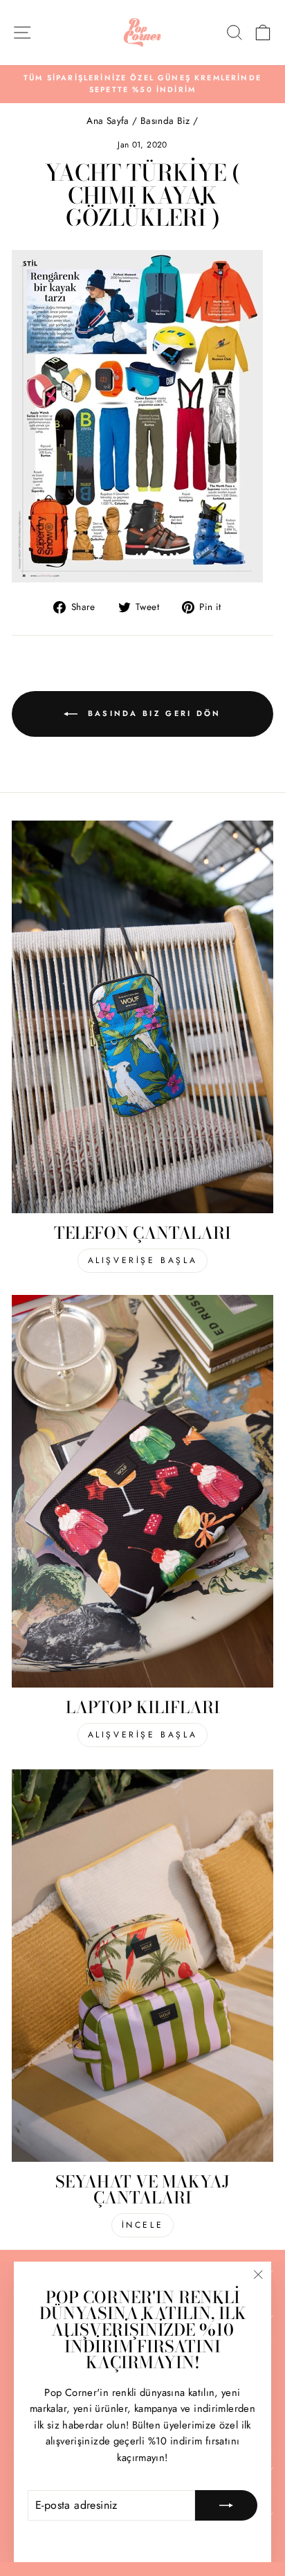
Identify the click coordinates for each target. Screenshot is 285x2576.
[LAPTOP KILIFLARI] (142, 1491)
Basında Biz (165, 120)
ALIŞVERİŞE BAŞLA (143, 1260)
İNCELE (143, 2225)
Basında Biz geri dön (152, 713)
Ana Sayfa (109, 120)
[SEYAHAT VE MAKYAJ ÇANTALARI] (142, 1966)
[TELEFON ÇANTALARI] (142, 1017)
